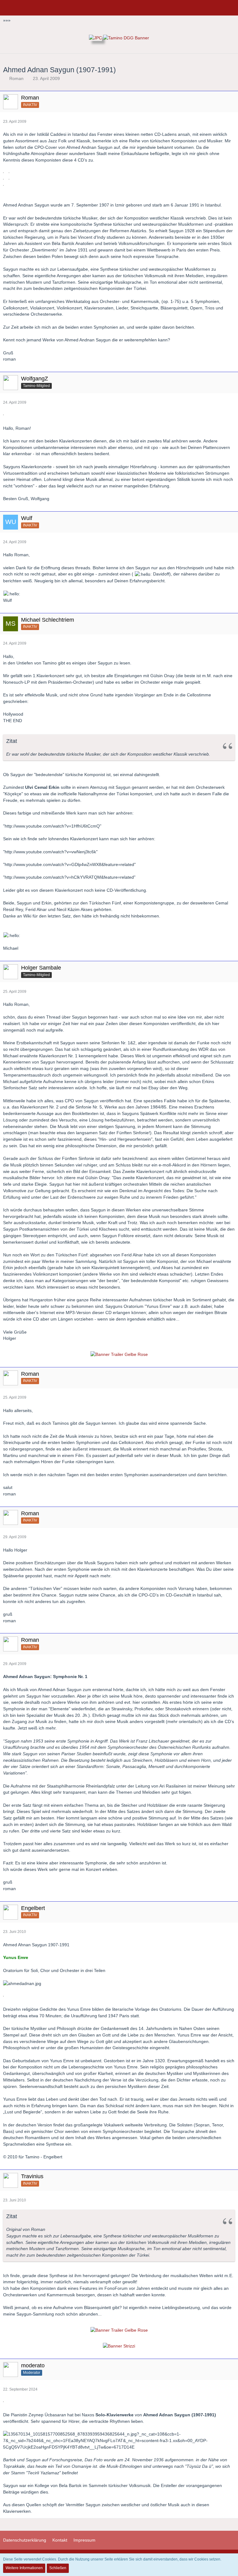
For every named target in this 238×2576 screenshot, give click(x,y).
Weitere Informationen (24, 2568)
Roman (16, 78)
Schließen (58, 2568)
